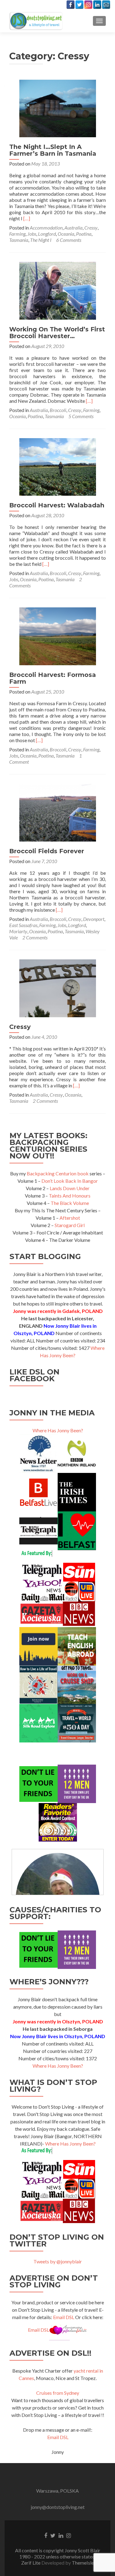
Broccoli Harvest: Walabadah (57, 505)
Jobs (32, 234)
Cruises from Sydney (58, 2393)
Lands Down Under (70, 1188)
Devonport (94, 919)
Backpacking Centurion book (58, 1173)
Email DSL (64, 2317)
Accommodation (46, 228)
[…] (27, 218)
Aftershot (70, 1218)
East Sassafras (23, 925)
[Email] (106, 5)
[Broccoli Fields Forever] (58, 812)
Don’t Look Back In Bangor (70, 1181)
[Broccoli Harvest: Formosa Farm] (58, 636)
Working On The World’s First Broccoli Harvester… (57, 333)
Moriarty (18, 931)
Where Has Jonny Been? (58, 1430)
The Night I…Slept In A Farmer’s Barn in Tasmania (53, 150)
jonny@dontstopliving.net (58, 2507)
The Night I (41, 240)
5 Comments (81, 416)
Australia (73, 228)
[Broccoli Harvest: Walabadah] (58, 466)
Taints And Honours (70, 1196)
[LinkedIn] (97, 5)
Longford (47, 234)
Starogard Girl (70, 1225)
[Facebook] (71, 5)
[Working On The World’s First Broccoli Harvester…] (58, 290)
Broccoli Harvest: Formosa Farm (53, 678)
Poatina (84, 234)
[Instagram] (88, 5)
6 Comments (69, 240)
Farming (17, 234)
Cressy (91, 228)
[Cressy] (58, 988)
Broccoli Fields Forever (47, 851)
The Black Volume (70, 1203)
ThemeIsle (83, 2563)
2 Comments (35, 937)
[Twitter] (79, 5)
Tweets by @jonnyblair (58, 2261)
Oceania (66, 234)
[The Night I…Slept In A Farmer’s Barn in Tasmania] (58, 108)
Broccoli (58, 410)
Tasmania (19, 240)
